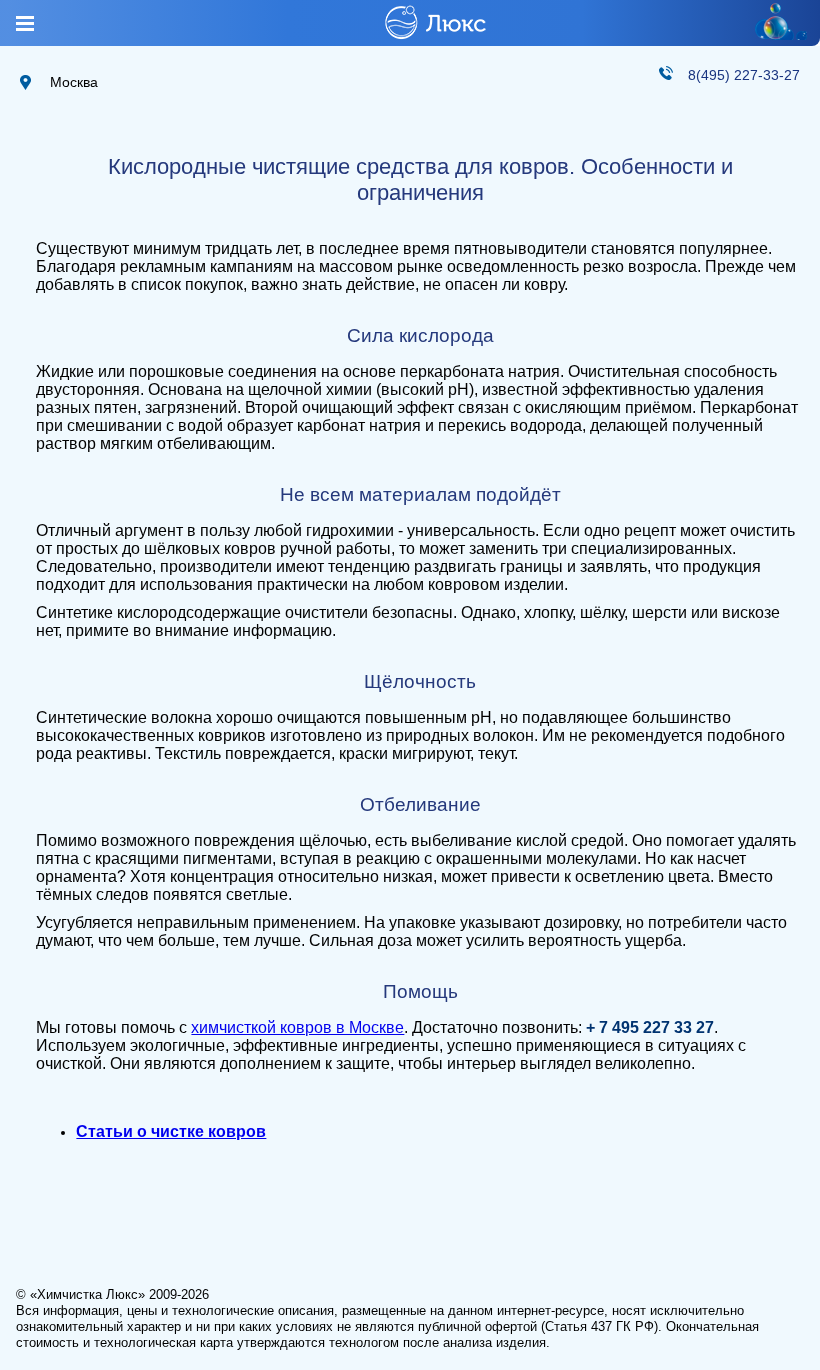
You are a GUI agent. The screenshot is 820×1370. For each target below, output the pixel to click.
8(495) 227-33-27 (744, 75)
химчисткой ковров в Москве (297, 1027)
